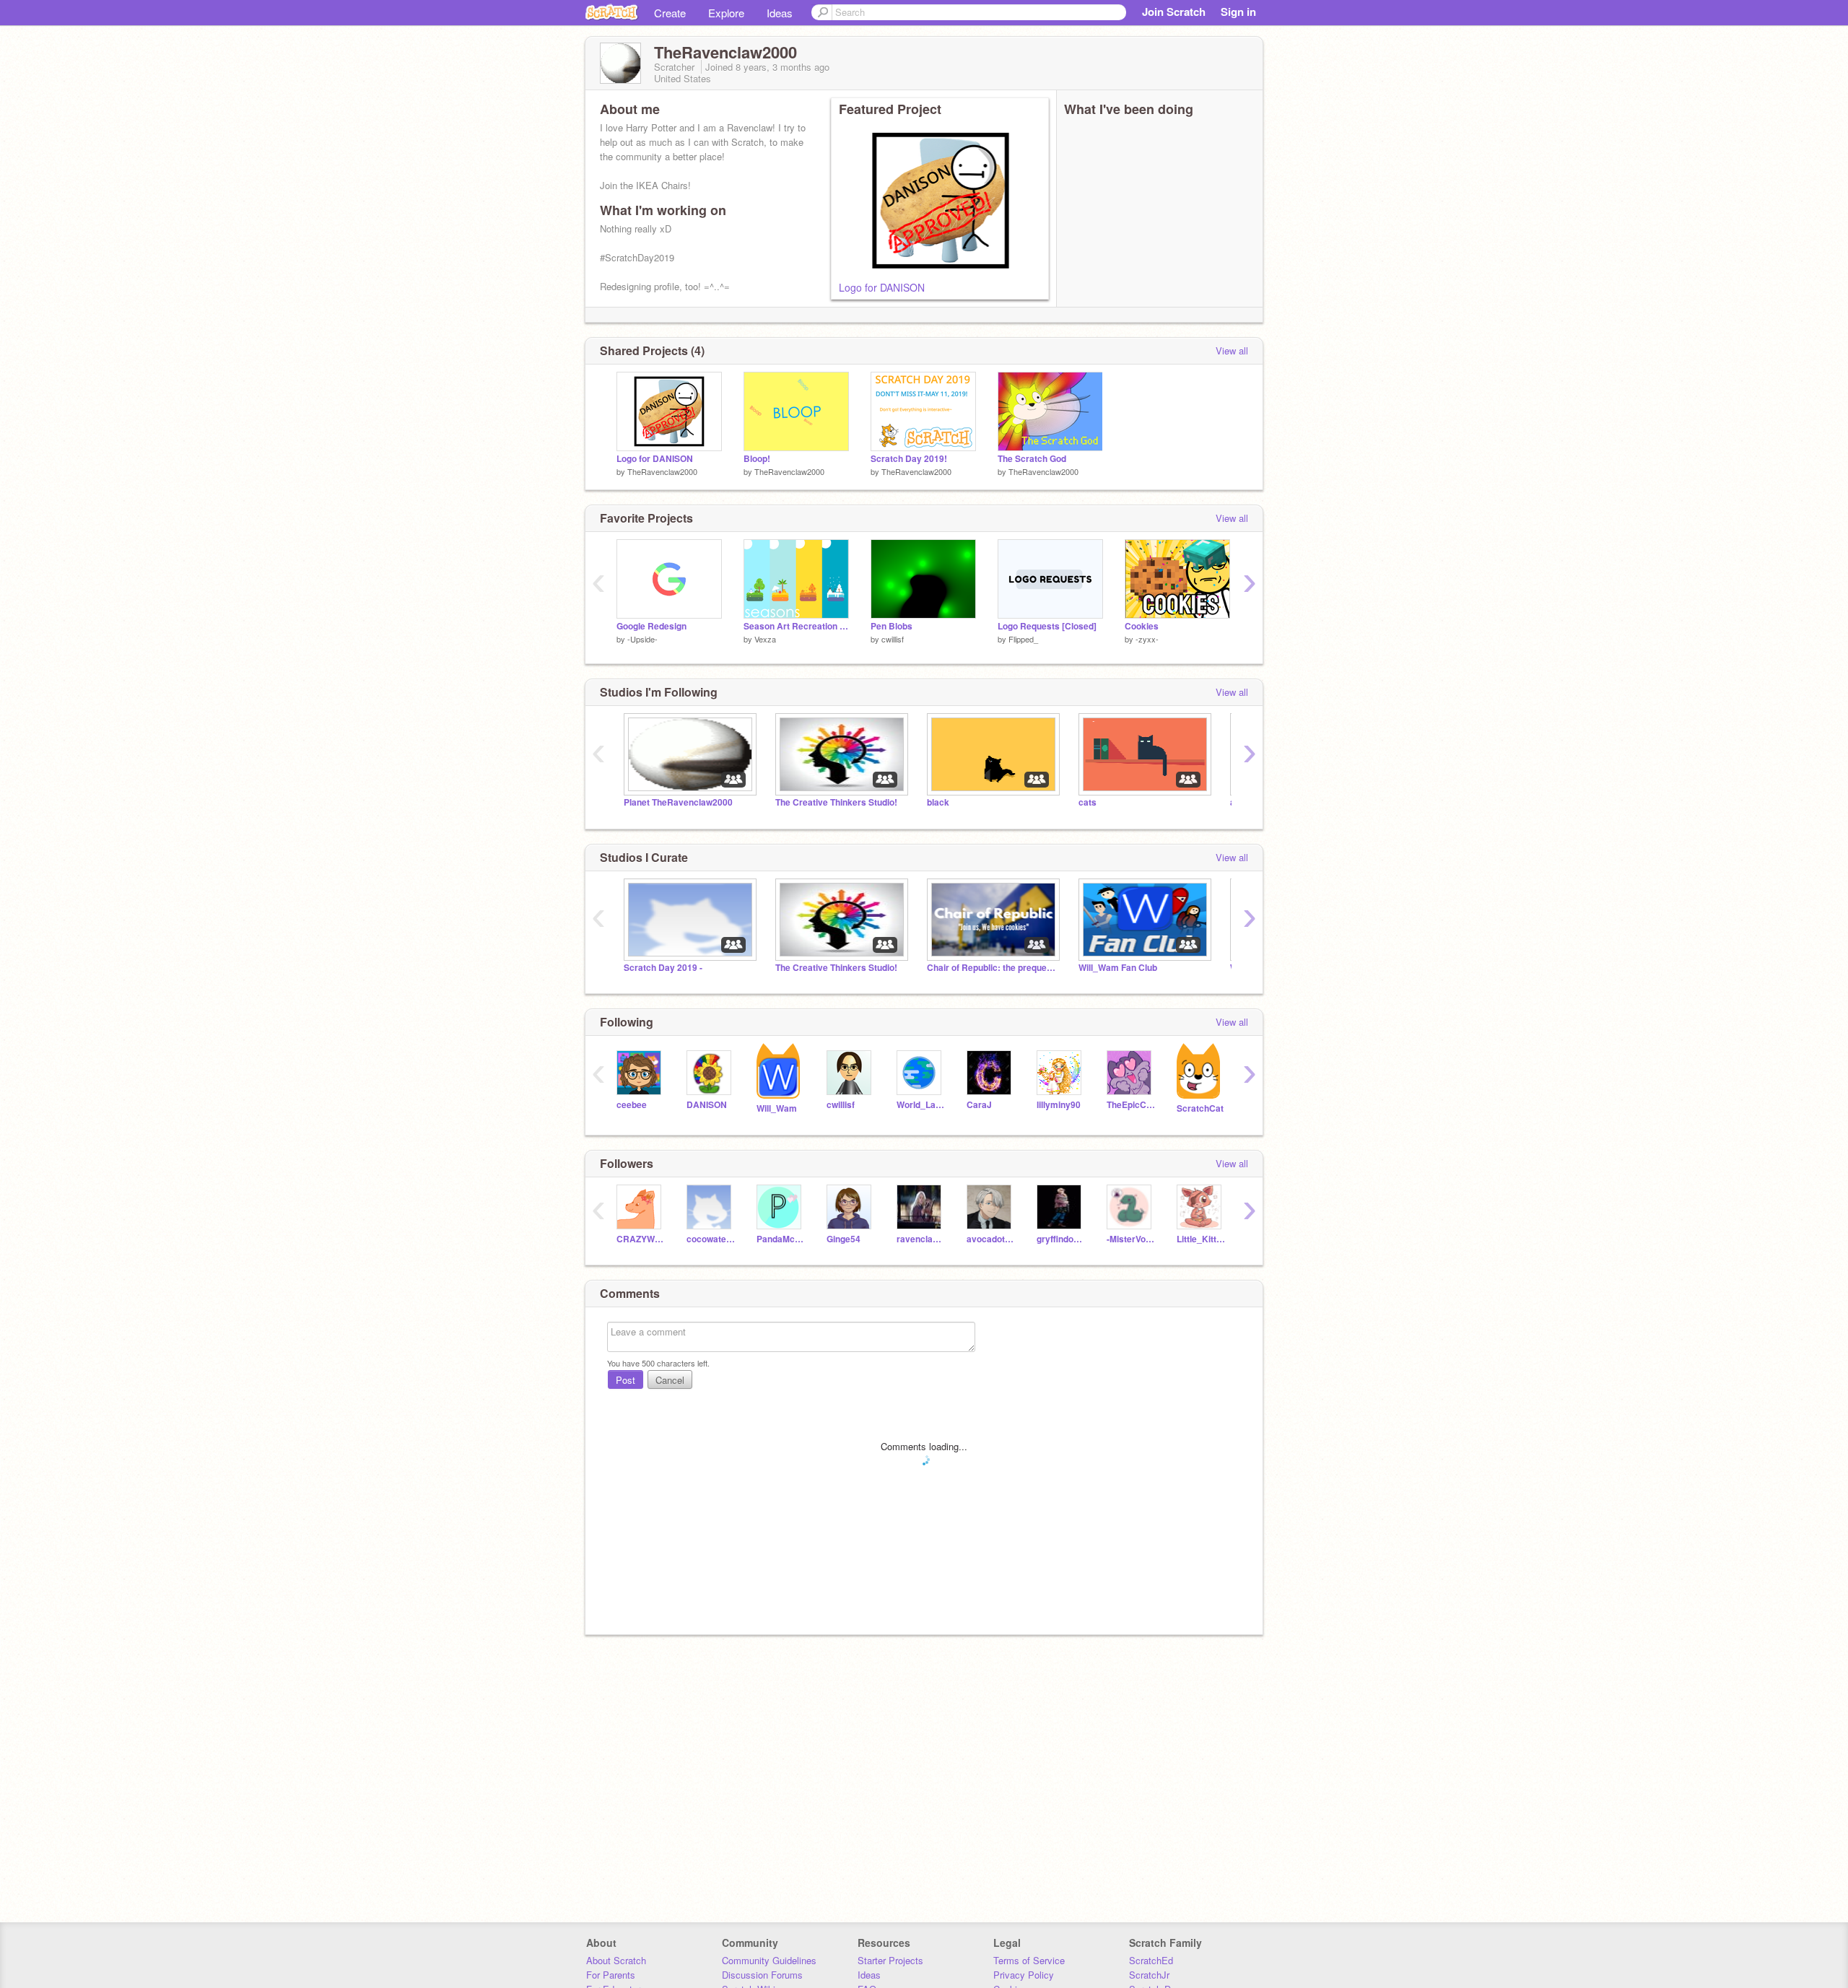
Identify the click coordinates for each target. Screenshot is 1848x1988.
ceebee (632, 1105)
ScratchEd (1151, 1960)
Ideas (780, 13)
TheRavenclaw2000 (662, 471)
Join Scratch (1174, 12)
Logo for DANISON (882, 287)
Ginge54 (844, 1239)
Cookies (1142, 626)
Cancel (670, 1380)
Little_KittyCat (1201, 1239)
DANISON (707, 1105)
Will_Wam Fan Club (1118, 968)
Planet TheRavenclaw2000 (678, 802)
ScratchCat (1200, 1108)
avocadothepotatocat (991, 1239)
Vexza (765, 639)
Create (670, 13)
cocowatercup (711, 1239)
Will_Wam (777, 1108)
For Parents (611, 1975)
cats (1088, 802)
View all (1232, 350)
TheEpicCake (1131, 1105)
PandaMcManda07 (781, 1239)
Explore (726, 13)
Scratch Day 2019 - (663, 968)
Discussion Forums (762, 1975)
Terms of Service (1029, 1960)
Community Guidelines (769, 1960)
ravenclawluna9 (921, 1239)
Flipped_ (1023, 639)
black (938, 802)
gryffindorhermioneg (1061, 1239)
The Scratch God (1032, 459)
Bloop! (757, 459)
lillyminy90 (1059, 1105)
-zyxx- (1147, 639)
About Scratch (616, 1960)
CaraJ (979, 1105)
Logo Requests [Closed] (1047, 626)
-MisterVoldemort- (1131, 1239)
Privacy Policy (1024, 1975)
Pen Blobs (892, 626)
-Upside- (642, 639)
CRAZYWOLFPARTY (641, 1239)
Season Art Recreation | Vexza (796, 626)
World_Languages (921, 1105)
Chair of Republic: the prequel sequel (992, 968)
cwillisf (893, 639)
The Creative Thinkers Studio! (836, 802)
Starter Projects (890, 1960)
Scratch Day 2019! (909, 459)
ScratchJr (1149, 1975)
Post (626, 1380)
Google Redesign (651, 626)
